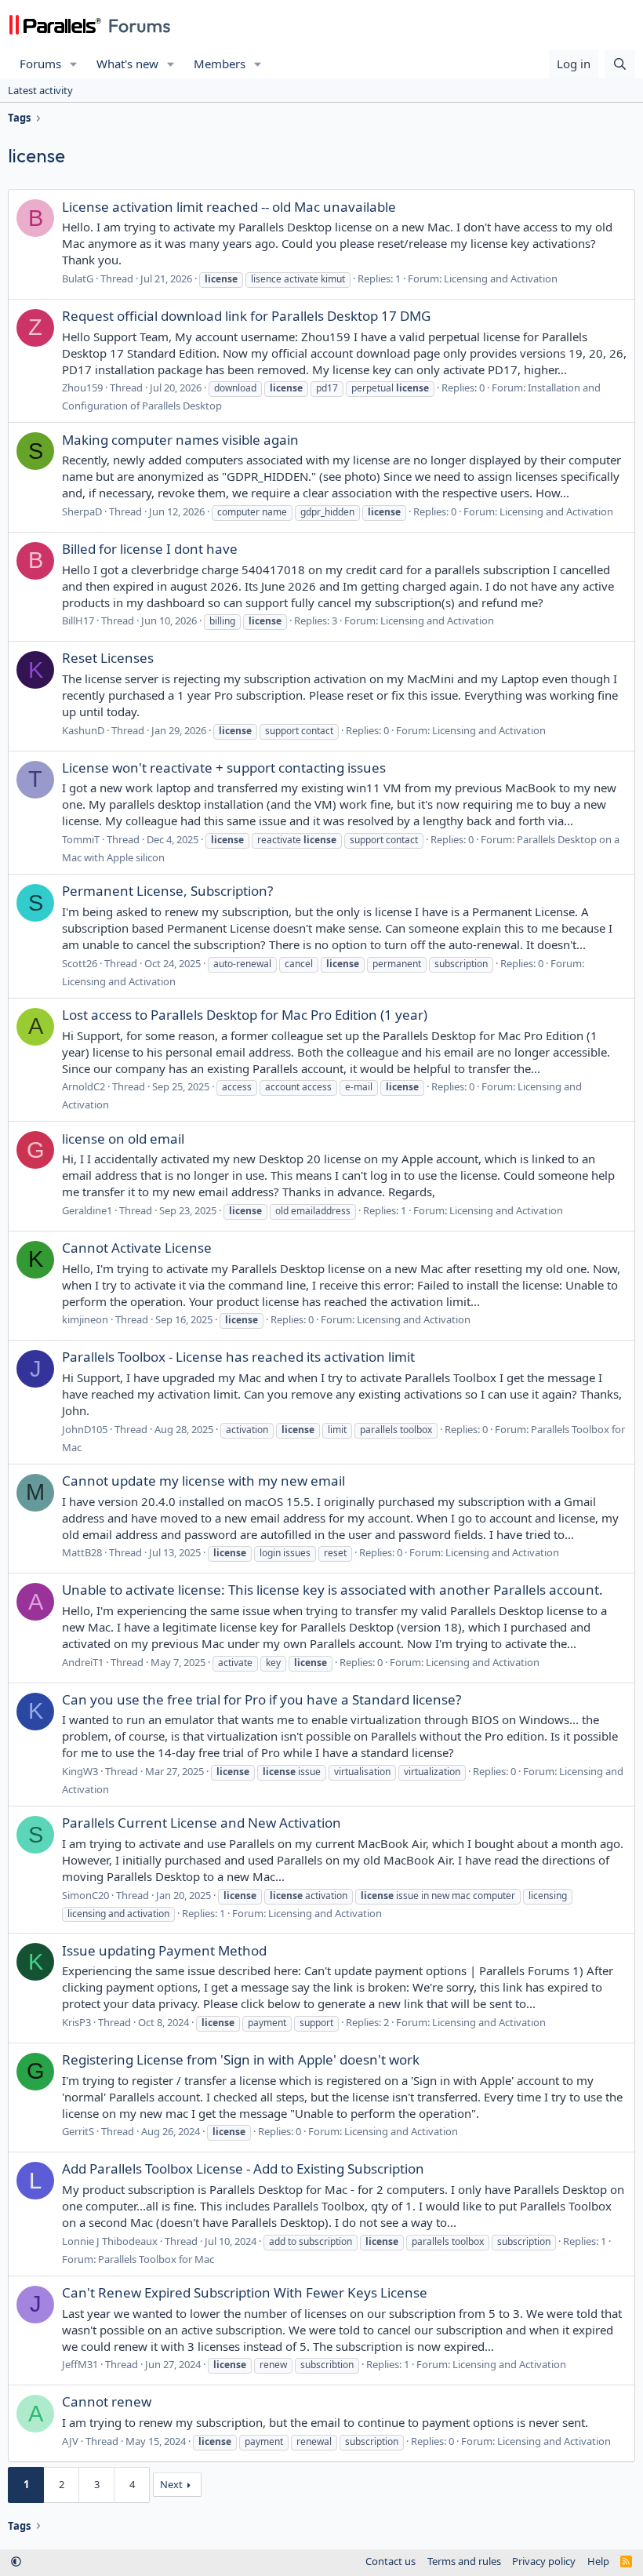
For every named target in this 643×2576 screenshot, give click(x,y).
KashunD (83, 730)
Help (598, 2561)
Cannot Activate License (137, 1248)
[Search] (620, 64)
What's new (127, 64)
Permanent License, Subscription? (167, 891)
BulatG (78, 278)
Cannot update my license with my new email (203, 1481)
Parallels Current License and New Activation (202, 1823)
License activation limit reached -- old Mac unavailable (229, 207)
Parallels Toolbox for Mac (156, 2259)
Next (171, 2484)
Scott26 (80, 963)
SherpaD (82, 511)
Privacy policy (544, 2561)
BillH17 (78, 620)
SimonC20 (85, 1895)
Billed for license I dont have (150, 549)
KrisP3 (76, 2022)
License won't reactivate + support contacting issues (224, 768)
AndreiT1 (83, 1662)
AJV (70, 2441)
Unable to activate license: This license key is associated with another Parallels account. (332, 1590)
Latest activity (40, 90)
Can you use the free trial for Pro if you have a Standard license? (262, 1699)
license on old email (123, 1139)
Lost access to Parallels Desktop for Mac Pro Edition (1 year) (245, 1015)
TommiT (81, 839)
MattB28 (82, 1552)
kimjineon (85, 1319)
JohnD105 (85, 1429)
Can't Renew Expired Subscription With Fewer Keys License (245, 2292)
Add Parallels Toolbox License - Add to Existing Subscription (243, 2168)
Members (220, 64)
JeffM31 (80, 2364)
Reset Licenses (108, 658)
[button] (74, 64)
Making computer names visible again (180, 440)
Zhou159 (82, 387)
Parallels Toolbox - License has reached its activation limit (238, 1357)
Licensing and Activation (501, 278)
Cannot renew (107, 2401)
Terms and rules (464, 2561)
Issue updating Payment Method (164, 1950)
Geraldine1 (87, 1210)
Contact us (391, 2561)
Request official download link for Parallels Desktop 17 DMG (246, 316)
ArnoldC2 (84, 1086)
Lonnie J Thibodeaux (110, 2241)
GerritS (78, 2131)
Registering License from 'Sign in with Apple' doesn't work (241, 2059)
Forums (40, 64)
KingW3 (80, 1771)
